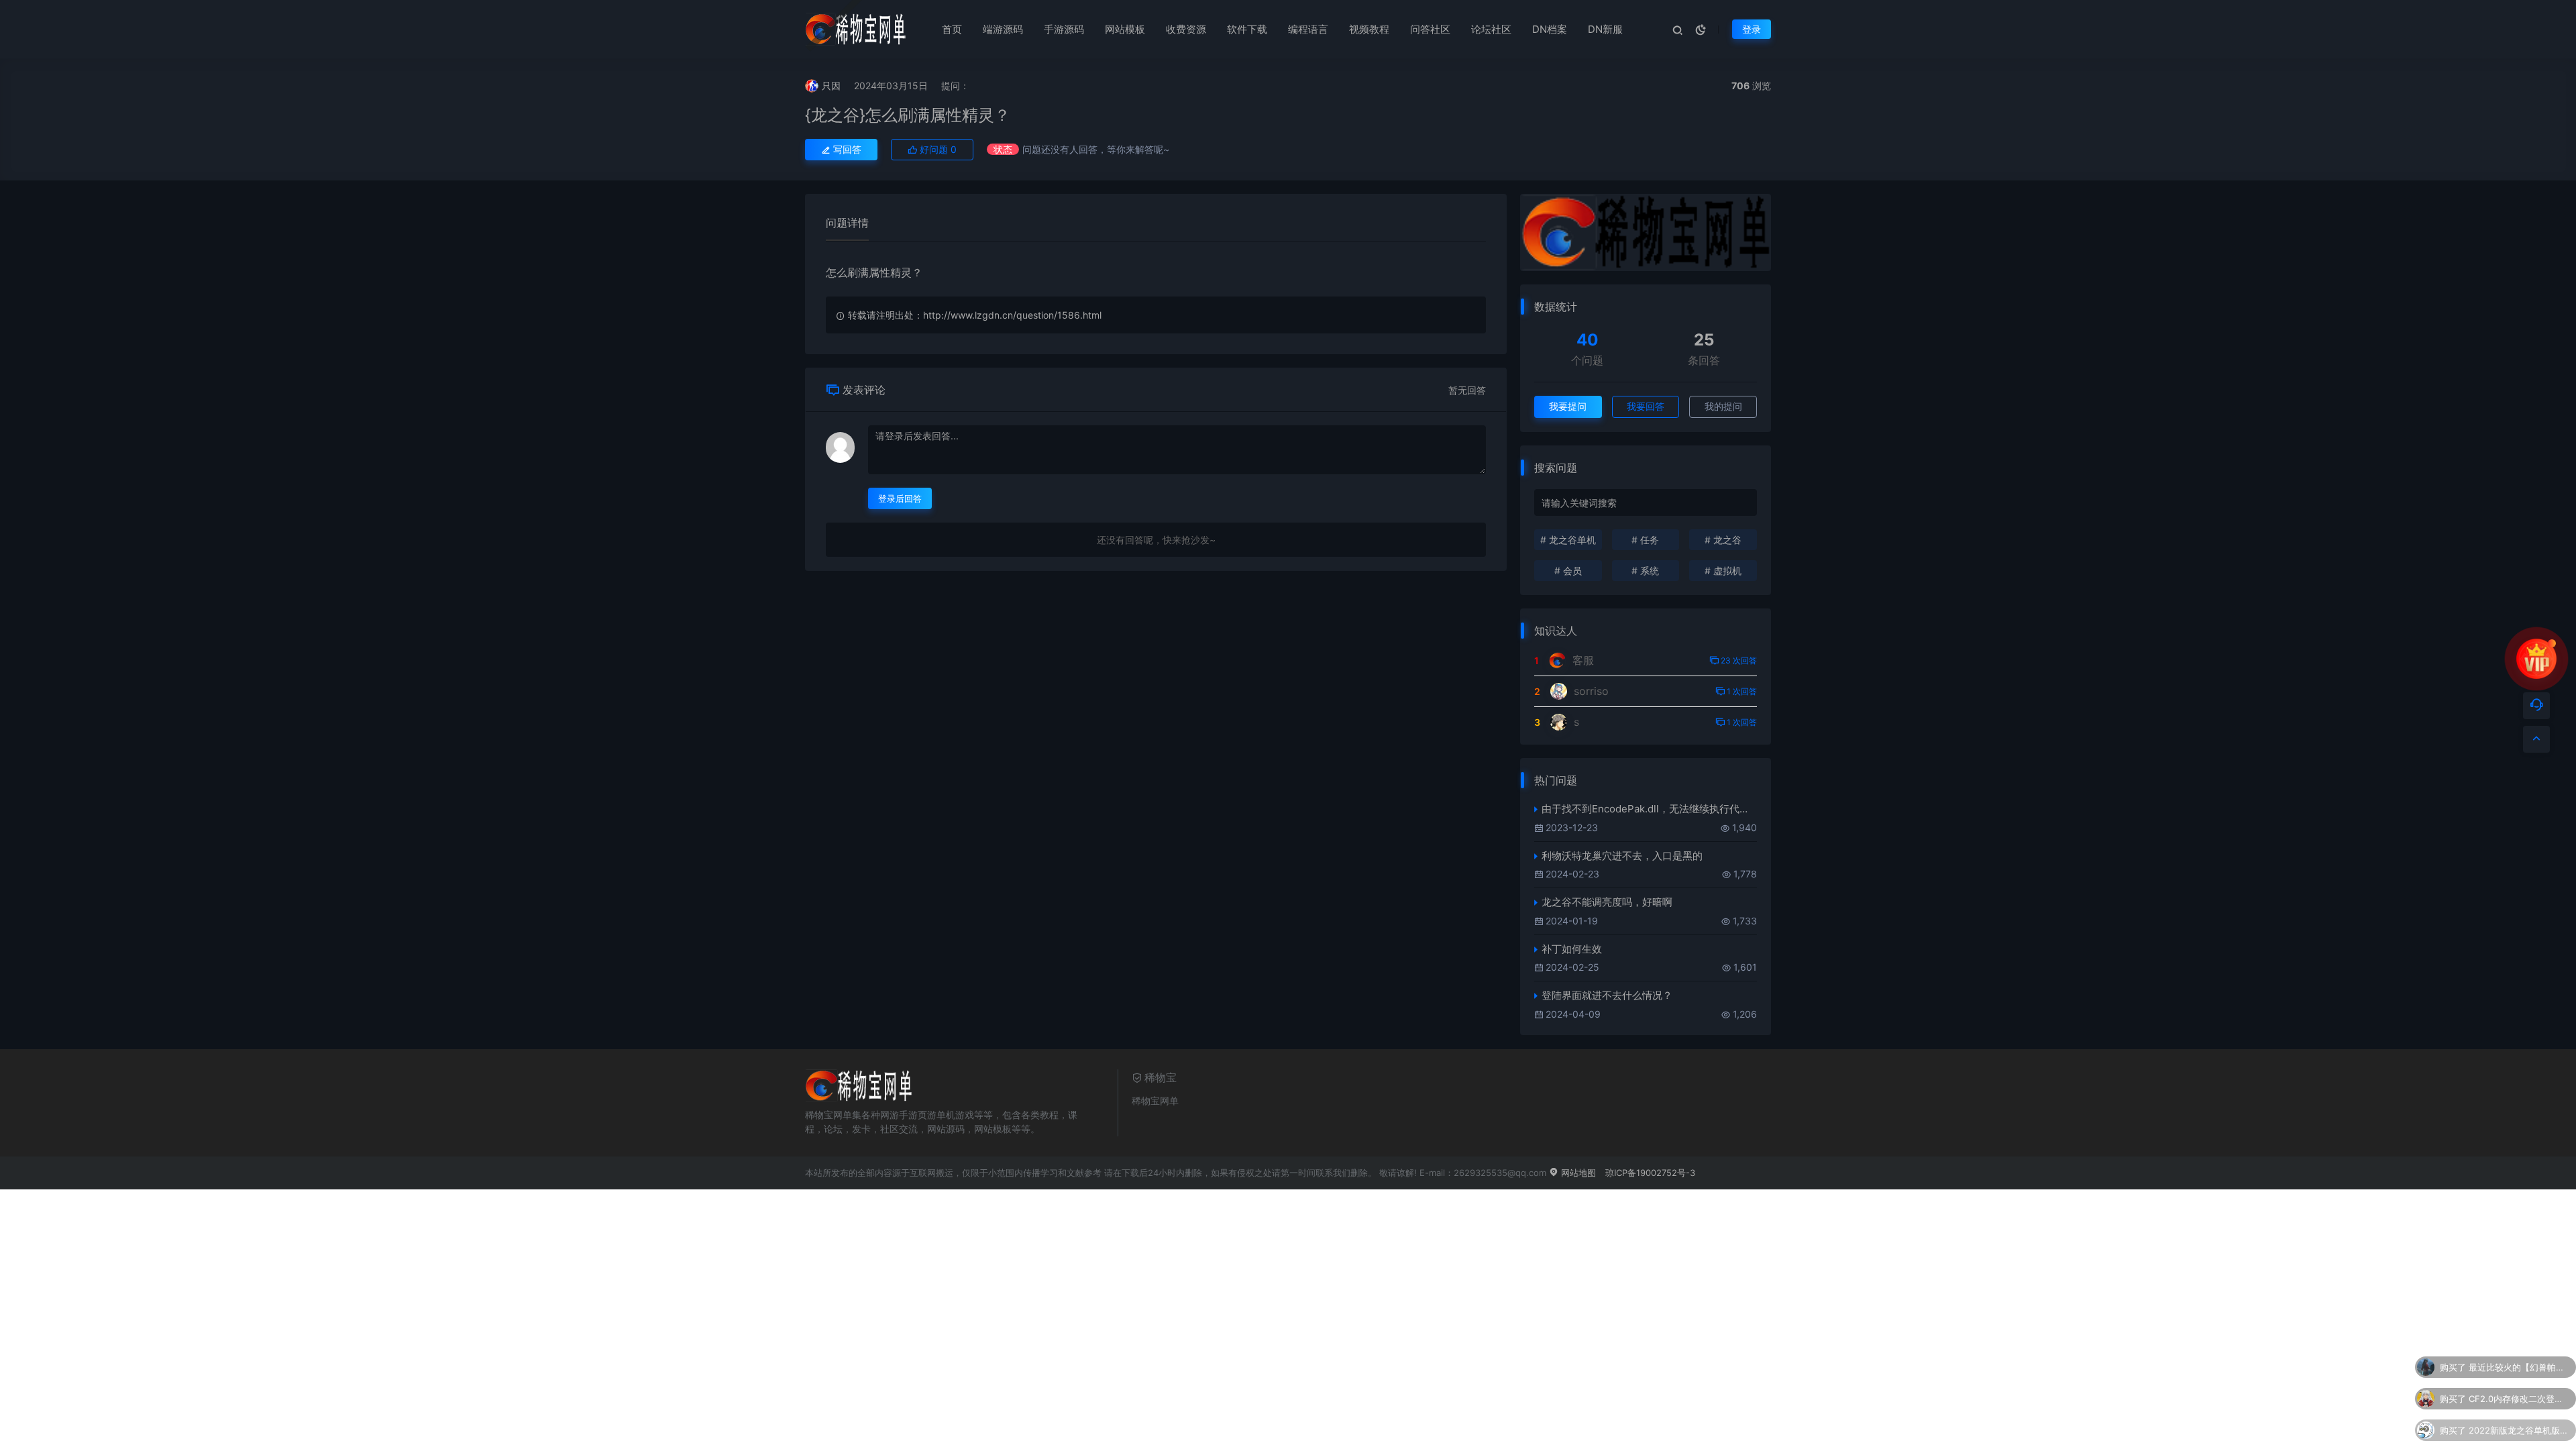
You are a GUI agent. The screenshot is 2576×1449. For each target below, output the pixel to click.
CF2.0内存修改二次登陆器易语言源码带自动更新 (2519, 1397)
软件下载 (1247, 29)
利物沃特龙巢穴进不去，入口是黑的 (1622, 856)
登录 (1752, 29)
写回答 (846, 149)
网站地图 (1577, 1173)
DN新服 (1605, 29)
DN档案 (1550, 29)
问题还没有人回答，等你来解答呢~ (1096, 149)
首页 (952, 29)
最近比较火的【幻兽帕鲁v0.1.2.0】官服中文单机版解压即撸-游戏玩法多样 (2519, 1365)
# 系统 (1645, 571)
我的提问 (1723, 406)
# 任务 (1645, 540)
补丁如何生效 (1572, 949)
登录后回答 (900, 498)
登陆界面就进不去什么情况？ (1607, 995)
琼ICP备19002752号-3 (1650, 1173)
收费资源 (1186, 29)
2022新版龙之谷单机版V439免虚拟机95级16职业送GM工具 (2519, 1428)
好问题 (937, 149)
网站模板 (1125, 29)
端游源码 (1003, 29)
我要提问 (1568, 406)
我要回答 (1646, 406)
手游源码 (1064, 29)
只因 (831, 86)
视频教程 (1369, 29)
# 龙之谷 (1723, 540)
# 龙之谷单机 (1568, 540)
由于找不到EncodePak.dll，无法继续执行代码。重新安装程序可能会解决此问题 (1649, 809)
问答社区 (1430, 29)
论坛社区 (1491, 29)
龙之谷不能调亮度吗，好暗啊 (1607, 902)
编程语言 (1308, 29)
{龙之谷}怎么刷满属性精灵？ (908, 115)
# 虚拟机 (1723, 571)
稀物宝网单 (1155, 1101)
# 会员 (1568, 571)
